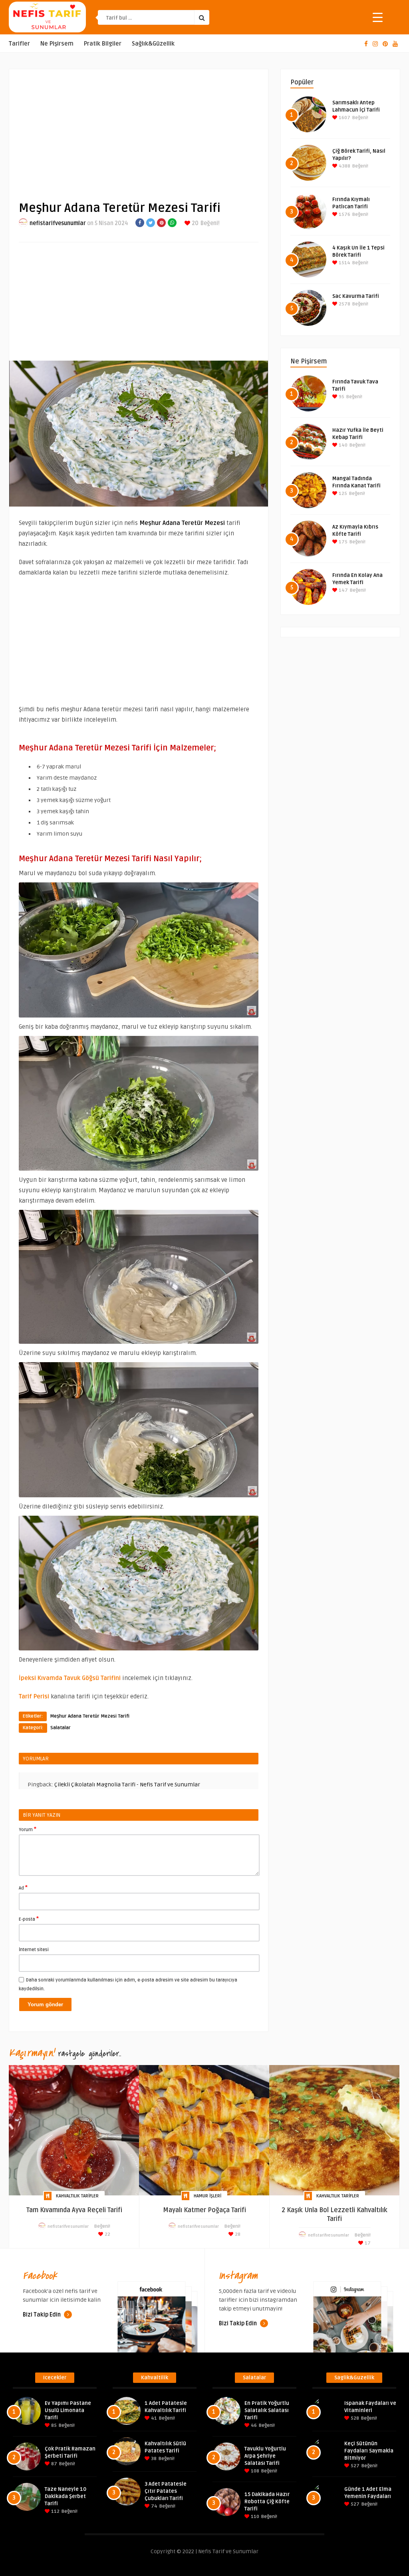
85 (53, 2425)
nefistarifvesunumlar (58, 223)
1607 (344, 118)
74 (154, 2506)
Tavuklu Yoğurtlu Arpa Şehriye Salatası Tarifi (265, 2456)
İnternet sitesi (34, 1950)
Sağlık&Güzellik (153, 44)
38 (153, 2459)
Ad (23, 1888)
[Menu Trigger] (378, 17)
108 (254, 2471)
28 (237, 2234)
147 (343, 590)
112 (55, 2511)
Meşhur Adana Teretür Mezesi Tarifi (90, 1716)
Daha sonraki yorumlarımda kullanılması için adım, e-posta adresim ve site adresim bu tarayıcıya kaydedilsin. (128, 1984)
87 (54, 2464)
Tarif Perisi (34, 1696)
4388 (344, 166)
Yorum (28, 1829)
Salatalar (61, 1728)
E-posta (29, 1919)
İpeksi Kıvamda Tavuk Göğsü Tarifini (70, 1678)
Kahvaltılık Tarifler (77, 2196)
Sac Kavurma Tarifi (356, 296)
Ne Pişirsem (57, 44)
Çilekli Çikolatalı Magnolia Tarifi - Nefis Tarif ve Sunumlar (127, 1785)
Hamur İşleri (207, 2196)
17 (367, 2243)
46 (253, 2425)
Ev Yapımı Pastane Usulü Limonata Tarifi (68, 2410)
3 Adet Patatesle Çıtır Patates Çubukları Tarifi (166, 2491)
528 (354, 2418)
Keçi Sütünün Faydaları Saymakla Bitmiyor (369, 2451)
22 (107, 2234)
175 (342, 542)
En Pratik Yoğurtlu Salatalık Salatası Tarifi (267, 2410)
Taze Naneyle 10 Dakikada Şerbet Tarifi (66, 2496)
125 (342, 494)
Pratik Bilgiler (103, 44)
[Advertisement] (139, 128)
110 (254, 2517)
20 (195, 223)
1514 (344, 263)
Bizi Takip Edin (42, 2315)
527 (354, 2466)
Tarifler (19, 44)
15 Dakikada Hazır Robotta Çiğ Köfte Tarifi (267, 2502)
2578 (344, 304)
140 (342, 445)
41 (153, 2418)
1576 (344, 215)
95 (341, 397)
